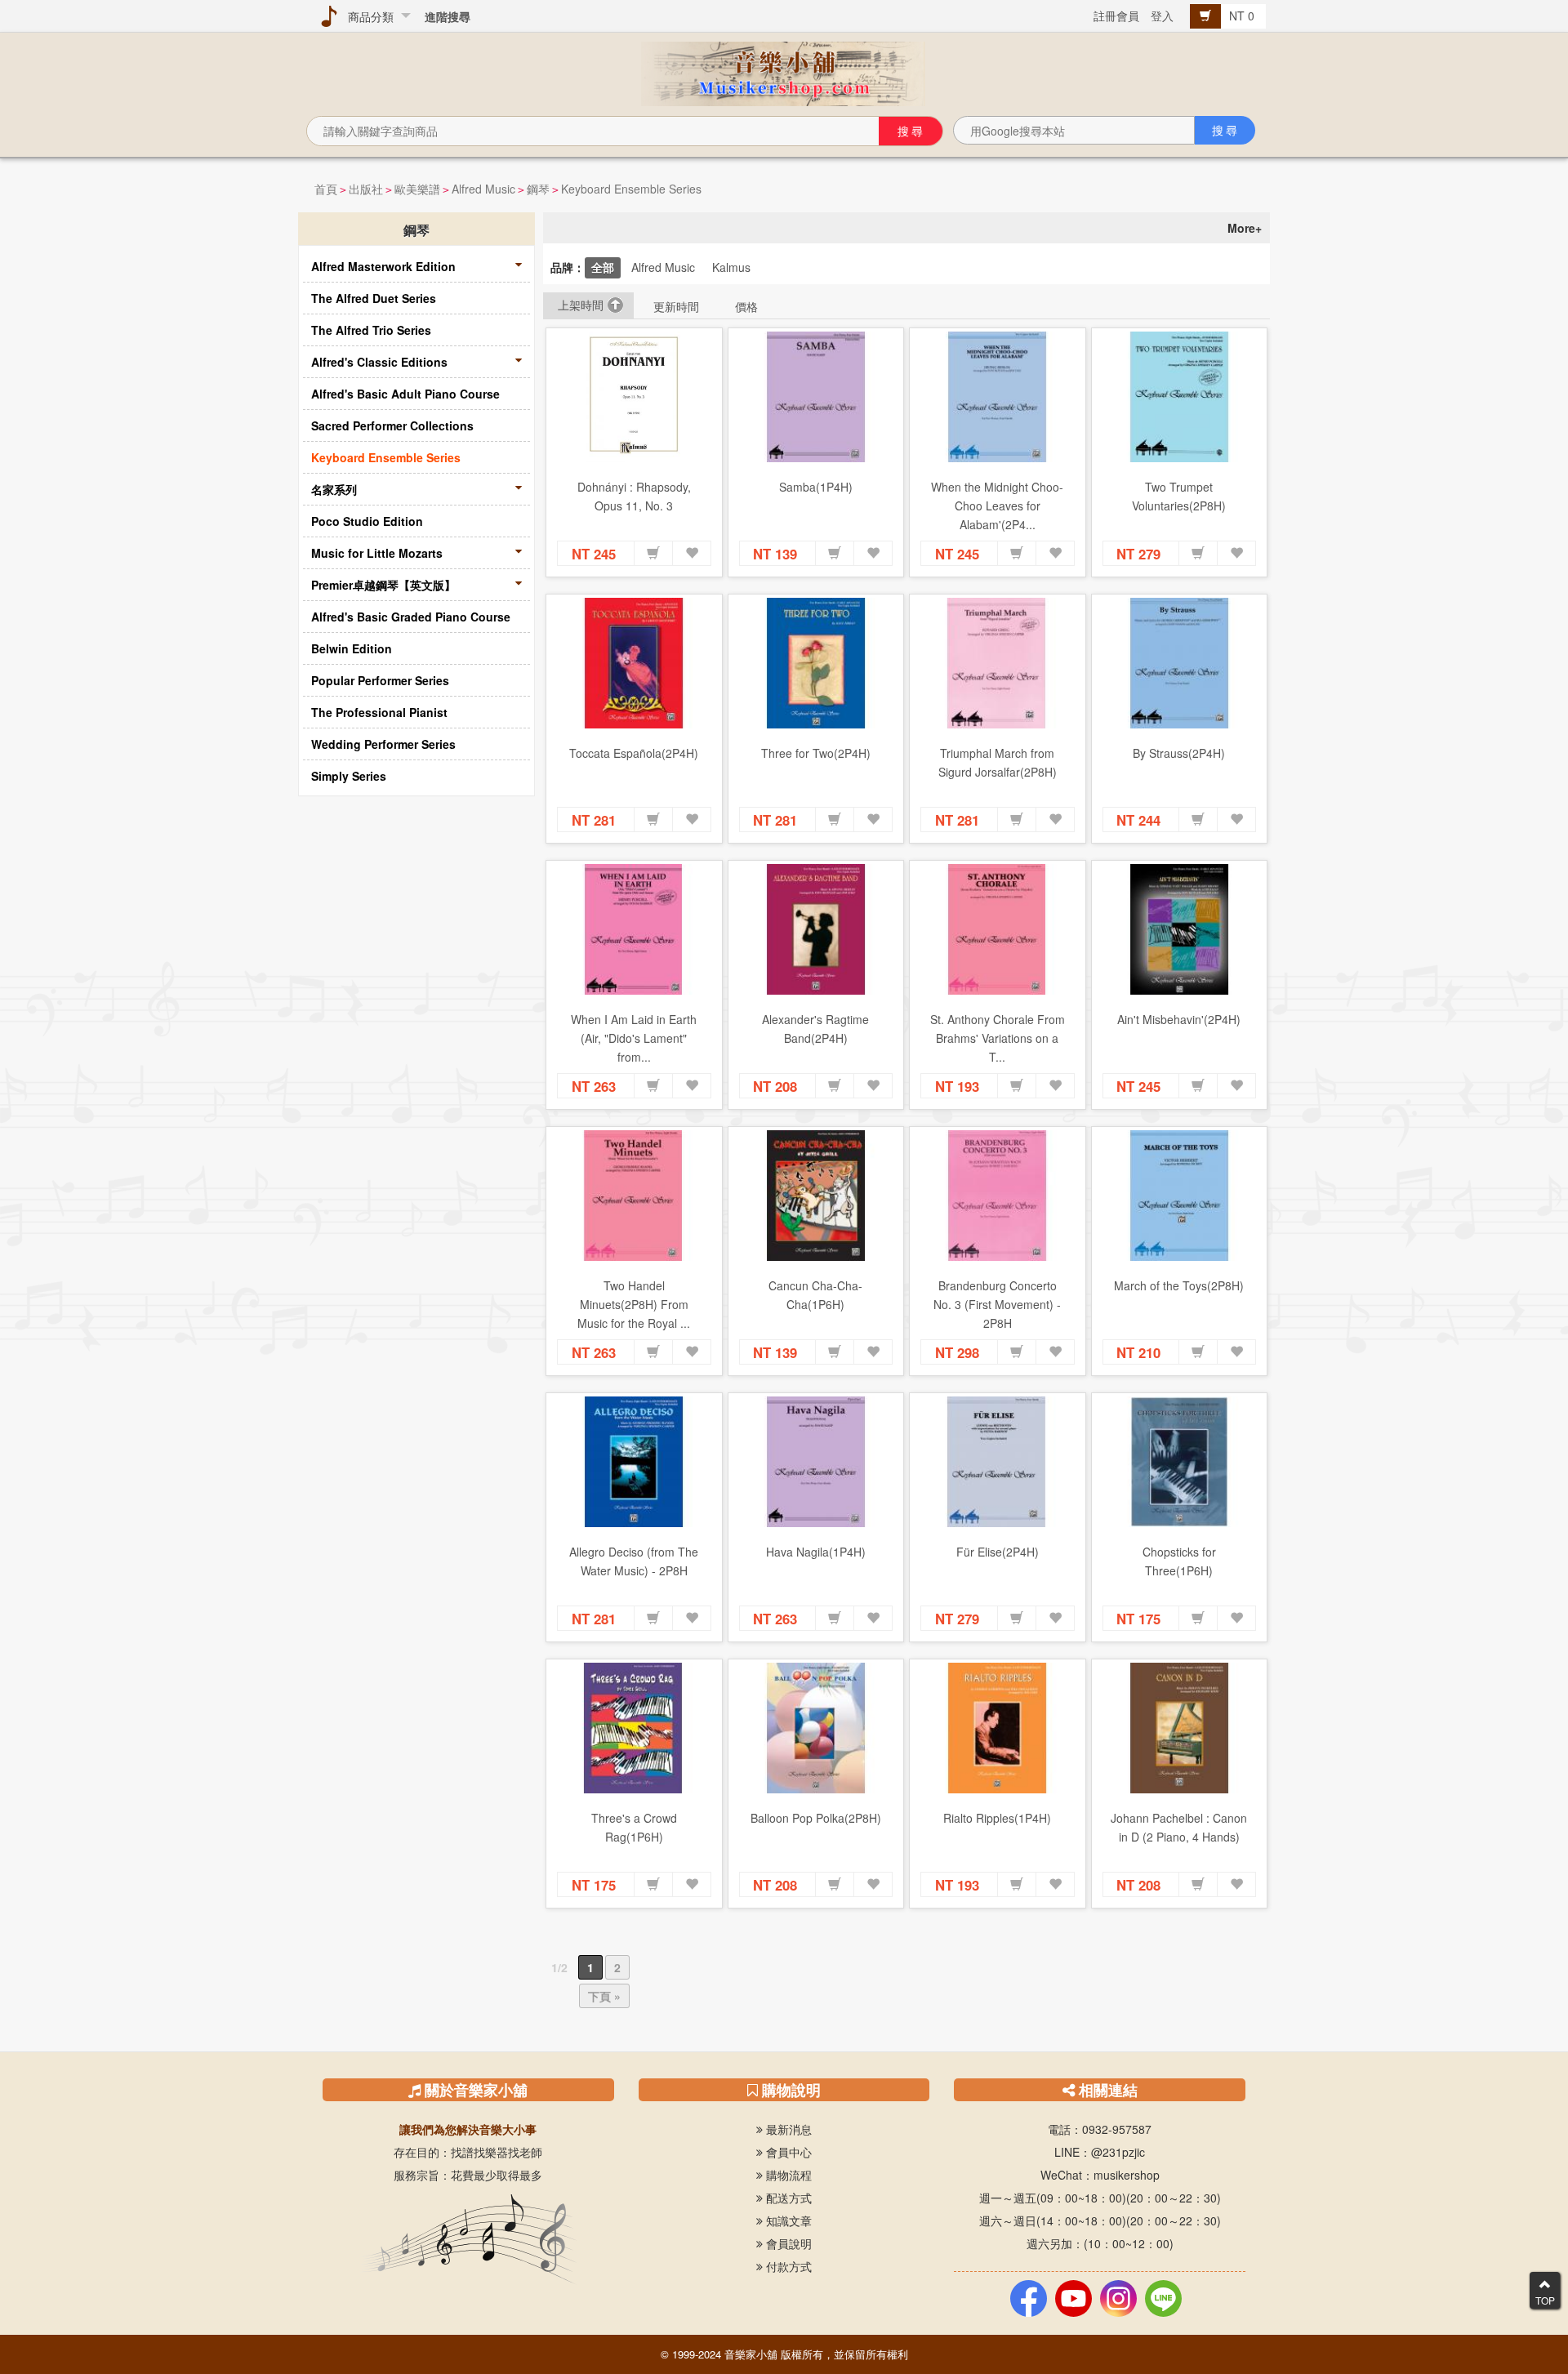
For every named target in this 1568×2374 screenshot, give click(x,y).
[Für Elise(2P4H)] (998, 1462)
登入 (1162, 16)
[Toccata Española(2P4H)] (634, 663)
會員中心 (787, 2152)
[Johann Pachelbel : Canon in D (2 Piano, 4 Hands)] (1180, 1728)
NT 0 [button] (1243, 16)
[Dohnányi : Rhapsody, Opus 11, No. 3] (634, 397)
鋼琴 (538, 189)
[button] (653, 554)
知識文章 (787, 2220)
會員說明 (787, 2243)
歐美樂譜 (417, 189)
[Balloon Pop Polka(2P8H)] (816, 1728)
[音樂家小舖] (784, 72)
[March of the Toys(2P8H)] (1180, 1196)
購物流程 (787, 2175)
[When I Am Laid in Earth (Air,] (634, 929)
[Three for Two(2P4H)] (816, 663)
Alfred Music (483, 189)
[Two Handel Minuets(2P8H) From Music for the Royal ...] (634, 1196)
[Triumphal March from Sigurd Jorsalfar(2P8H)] (998, 663)
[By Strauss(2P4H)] (1180, 663)
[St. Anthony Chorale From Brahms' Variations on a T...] (998, 929)
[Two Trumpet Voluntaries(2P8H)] (1180, 397)
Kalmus (731, 267)
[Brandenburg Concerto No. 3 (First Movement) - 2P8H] (998, 1196)
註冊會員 (1116, 16)
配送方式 (787, 2198)
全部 (603, 267)
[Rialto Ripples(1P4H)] (998, 1728)
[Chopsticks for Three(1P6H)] (1180, 1462)
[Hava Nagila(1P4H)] (816, 1462)
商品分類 (367, 16)
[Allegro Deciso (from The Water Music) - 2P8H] (634, 1462)
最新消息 (787, 2129)
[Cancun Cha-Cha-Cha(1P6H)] (816, 1196)
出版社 (366, 189)
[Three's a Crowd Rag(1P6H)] (634, 1728)
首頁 (326, 189)
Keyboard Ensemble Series (631, 189)
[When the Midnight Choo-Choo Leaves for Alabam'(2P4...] (998, 397)
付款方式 (787, 2266)
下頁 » (604, 1996)
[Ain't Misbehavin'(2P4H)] (1180, 929)
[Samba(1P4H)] (816, 397)
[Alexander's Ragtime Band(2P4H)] (816, 929)
